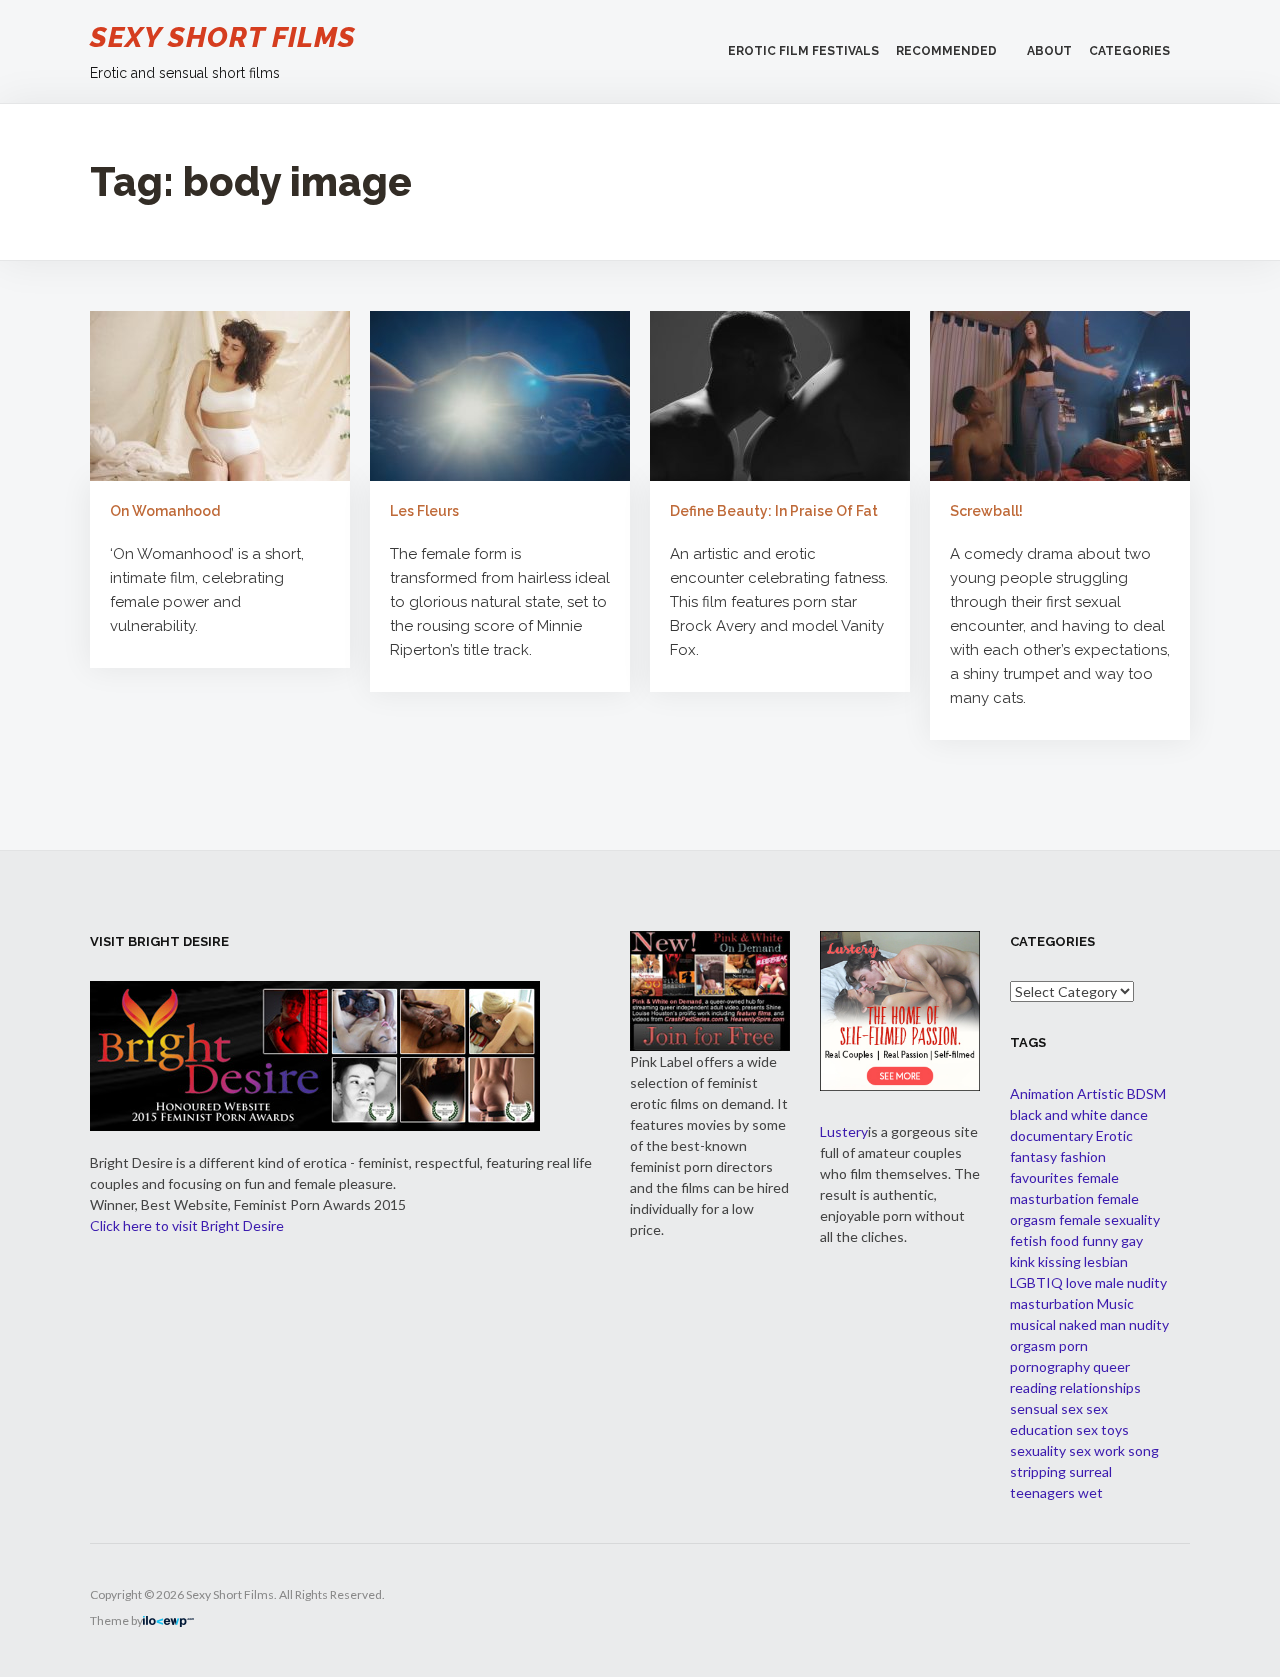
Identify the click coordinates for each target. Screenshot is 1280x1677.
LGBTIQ (1036, 1282)
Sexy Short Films (223, 37)
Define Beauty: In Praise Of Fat (774, 511)
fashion (1083, 1156)
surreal (1090, 1471)
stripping (1038, 1471)
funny (1100, 1240)
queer (1111, 1366)
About (1049, 51)
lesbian (1106, 1261)
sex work (1097, 1450)
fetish (1028, 1240)
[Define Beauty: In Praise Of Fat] (780, 395)
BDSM (1146, 1093)
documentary (1051, 1135)
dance (1129, 1114)
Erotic (1114, 1135)
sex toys (1102, 1429)
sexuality (1038, 1450)
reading (1033, 1387)
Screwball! (986, 511)
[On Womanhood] (220, 395)
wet (1090, 1492)
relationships (1100, 1387)
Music (1115, 1303)
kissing (1059, 1261)
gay (1132, 1240)
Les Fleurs (424, 511)
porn (1073, 1345)
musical (1033, 1324)
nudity (1149, 1324)
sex (1072, 1408)
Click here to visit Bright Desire (187, 1225)
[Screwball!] (1060, 395)
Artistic (1100, 1093)
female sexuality (1109, 1219)
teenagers (1042, 1492)
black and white (1058, 1114)
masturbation (1052, 1303)
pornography (1050, 1366)
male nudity (1131, 1282)
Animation (1042, 1093)
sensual (1034, 1408)
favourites (1042, 1177)
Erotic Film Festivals (803, 51)
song (1143, 1450)
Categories (1129, 51)
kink (1022, 1261)
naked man (1092, 1324)
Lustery (844, 1131)
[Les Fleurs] (500, 395)
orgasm (1033, 1345)
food (1064, 1240)
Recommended (946, 51)
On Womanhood (165, 511)
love (1079, 1282)
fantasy (1033, 1156)
